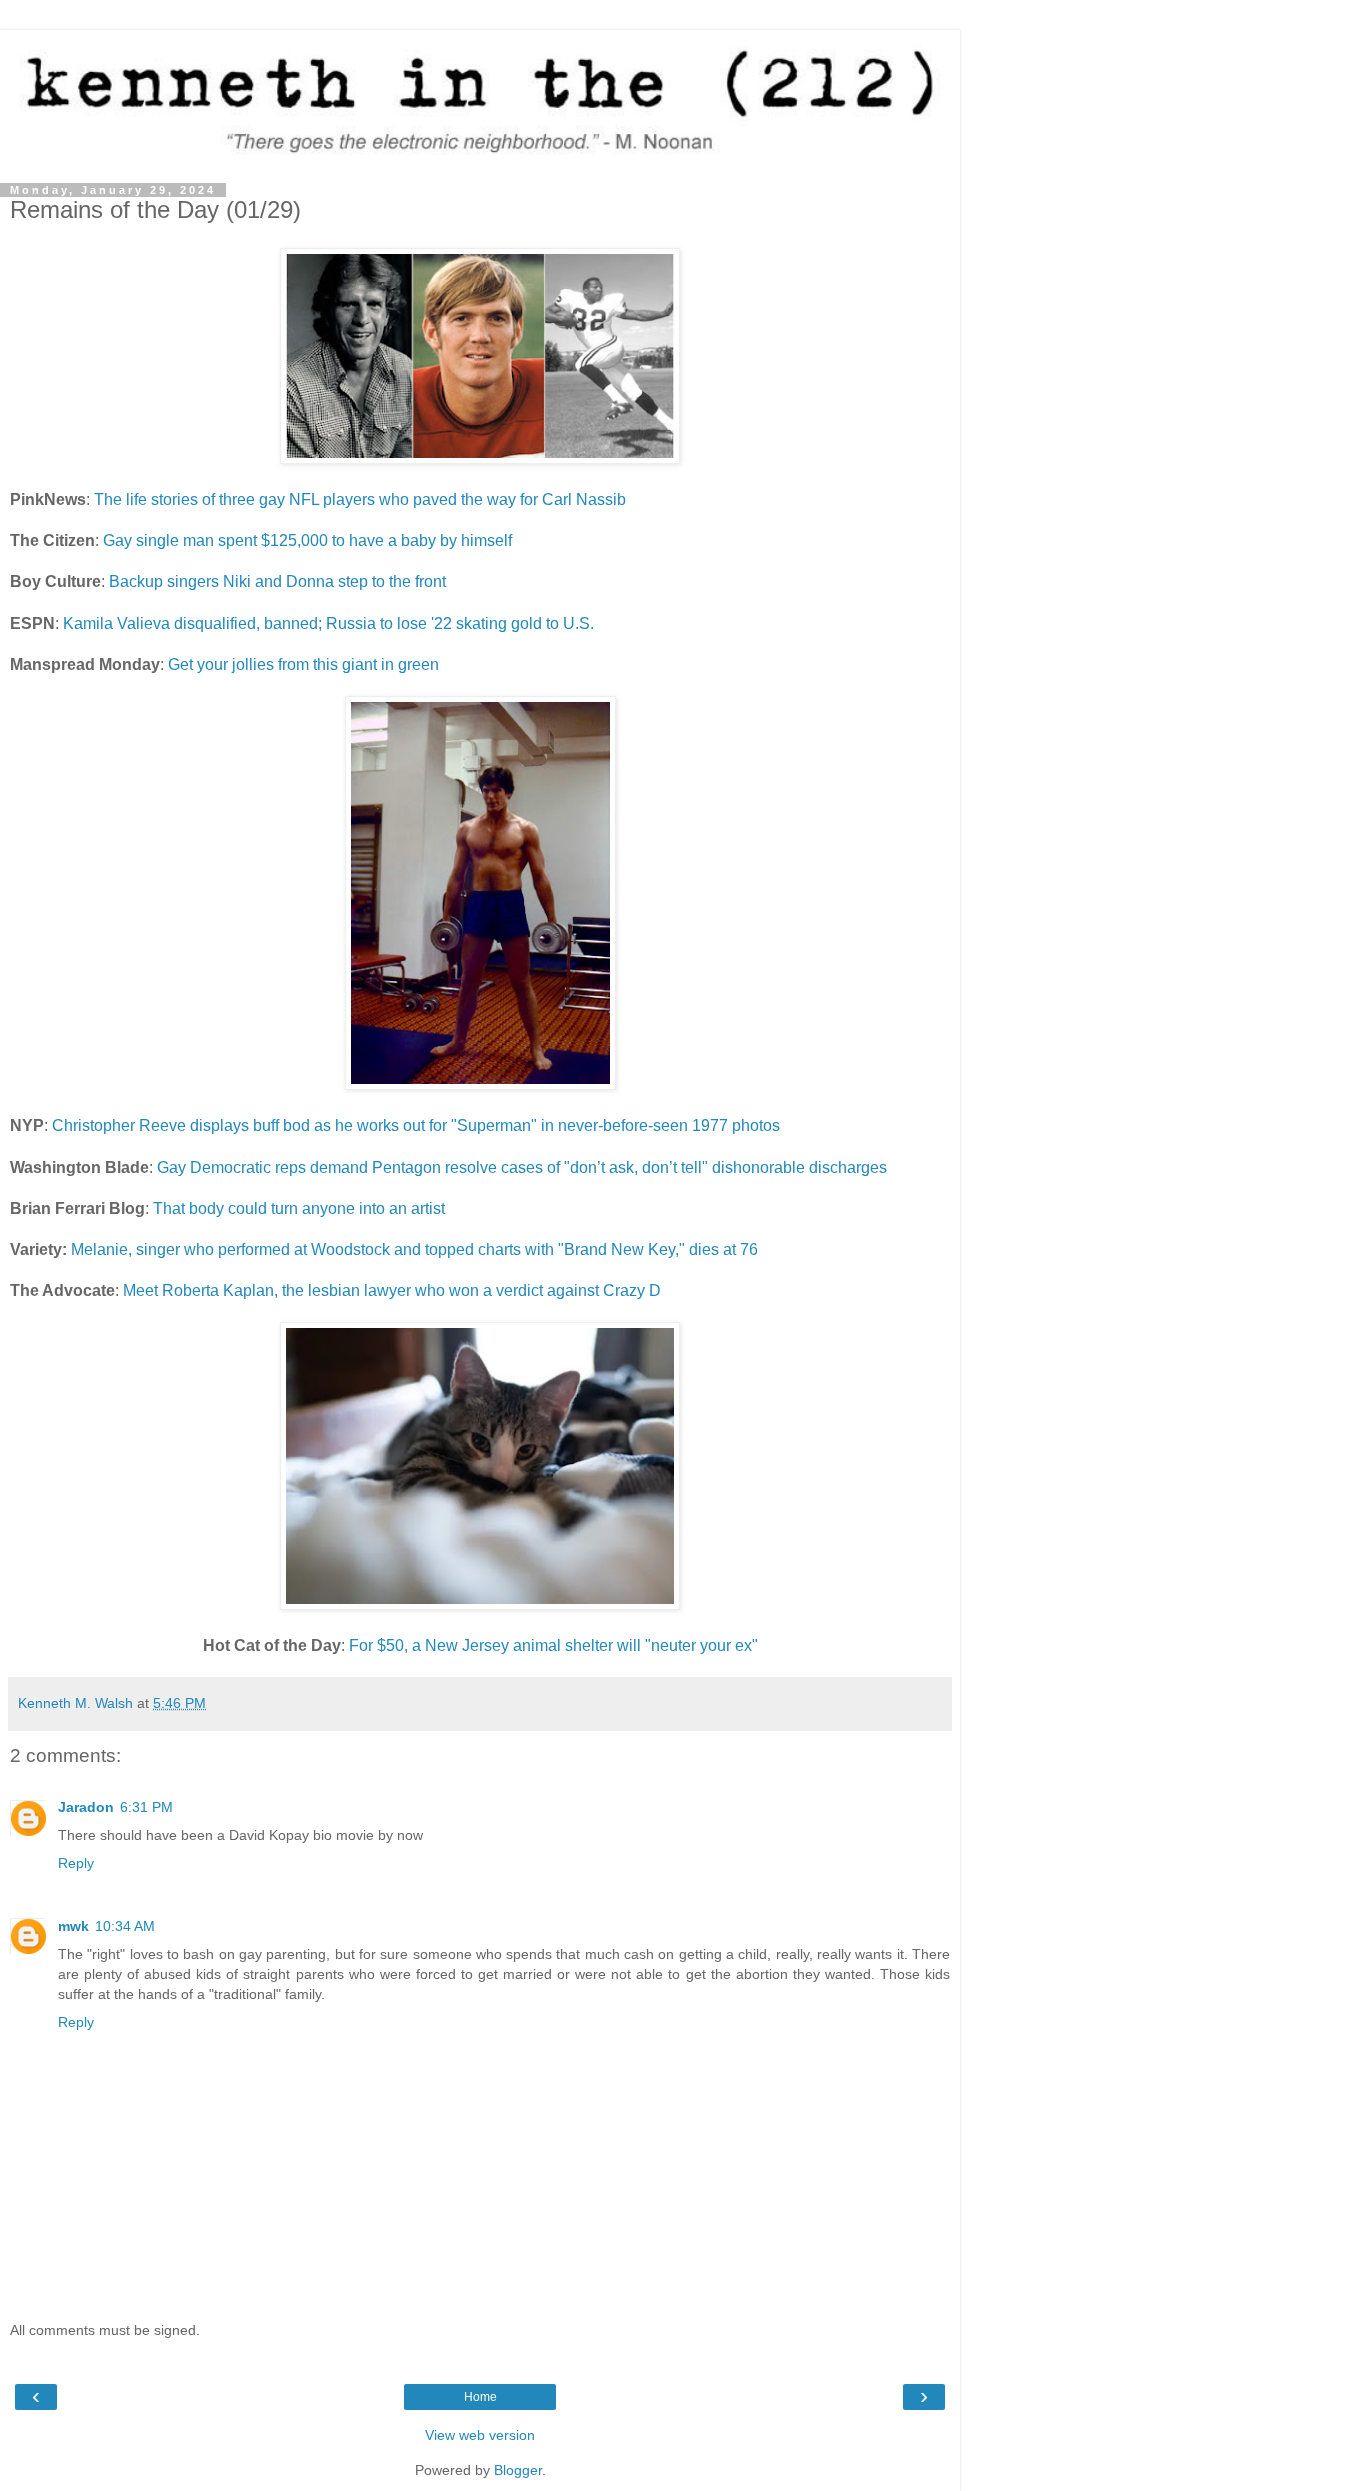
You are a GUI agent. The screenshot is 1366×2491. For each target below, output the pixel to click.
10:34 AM (125, 1926)
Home (480, 2397)
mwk (73, 1926)
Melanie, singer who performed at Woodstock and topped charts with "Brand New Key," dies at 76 (414, 1249)
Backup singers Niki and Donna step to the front (277, 581)
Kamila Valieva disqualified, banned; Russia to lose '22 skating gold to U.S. (328, 623)
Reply (76, 1863)
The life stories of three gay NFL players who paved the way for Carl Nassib (360, 499)
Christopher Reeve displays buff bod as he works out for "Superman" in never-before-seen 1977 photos (416, 1125)
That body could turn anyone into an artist (299, 1208)
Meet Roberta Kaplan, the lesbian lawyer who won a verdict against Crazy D (392, 1290)
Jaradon (86, 1807)
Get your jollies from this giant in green (303, 664)
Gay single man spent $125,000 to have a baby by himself (307, 540)
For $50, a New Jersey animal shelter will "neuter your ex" (553, 1645)
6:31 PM (146, 1807)
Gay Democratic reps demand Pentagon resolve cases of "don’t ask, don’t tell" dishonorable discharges (522, 1167)
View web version (480, 2435)
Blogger (518, 2470)
